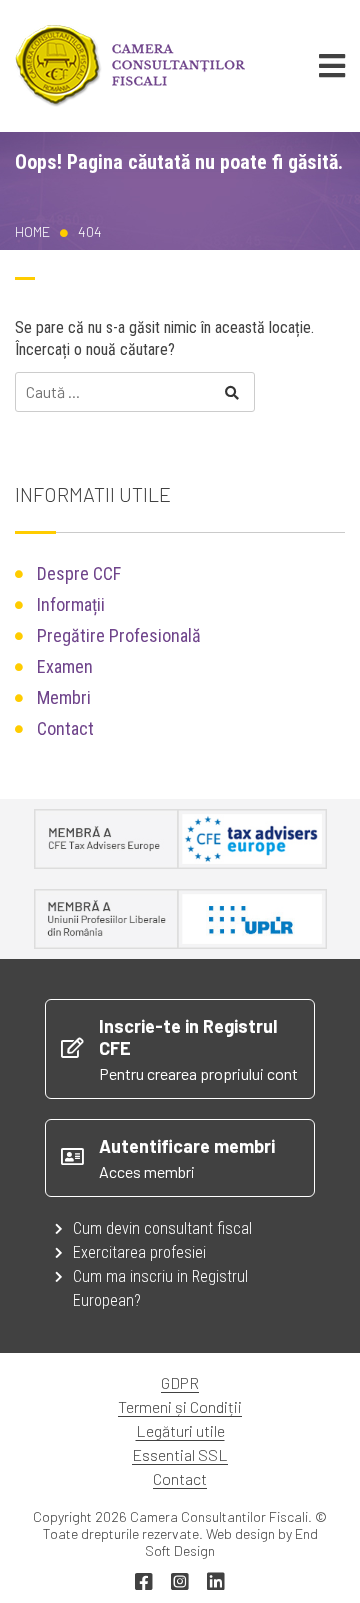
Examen (65, 666)
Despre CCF (79, 573)
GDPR (180, 1382)
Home (32, 231)
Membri (64, 697)
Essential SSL (180, 1454)
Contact (65, 728)
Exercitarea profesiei (139, 1252)
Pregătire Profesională (119, 635)
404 (90, 231)
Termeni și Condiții (180, 1406)
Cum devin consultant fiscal (162, 1228)
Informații (71, 604)
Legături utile (180, 1430)
